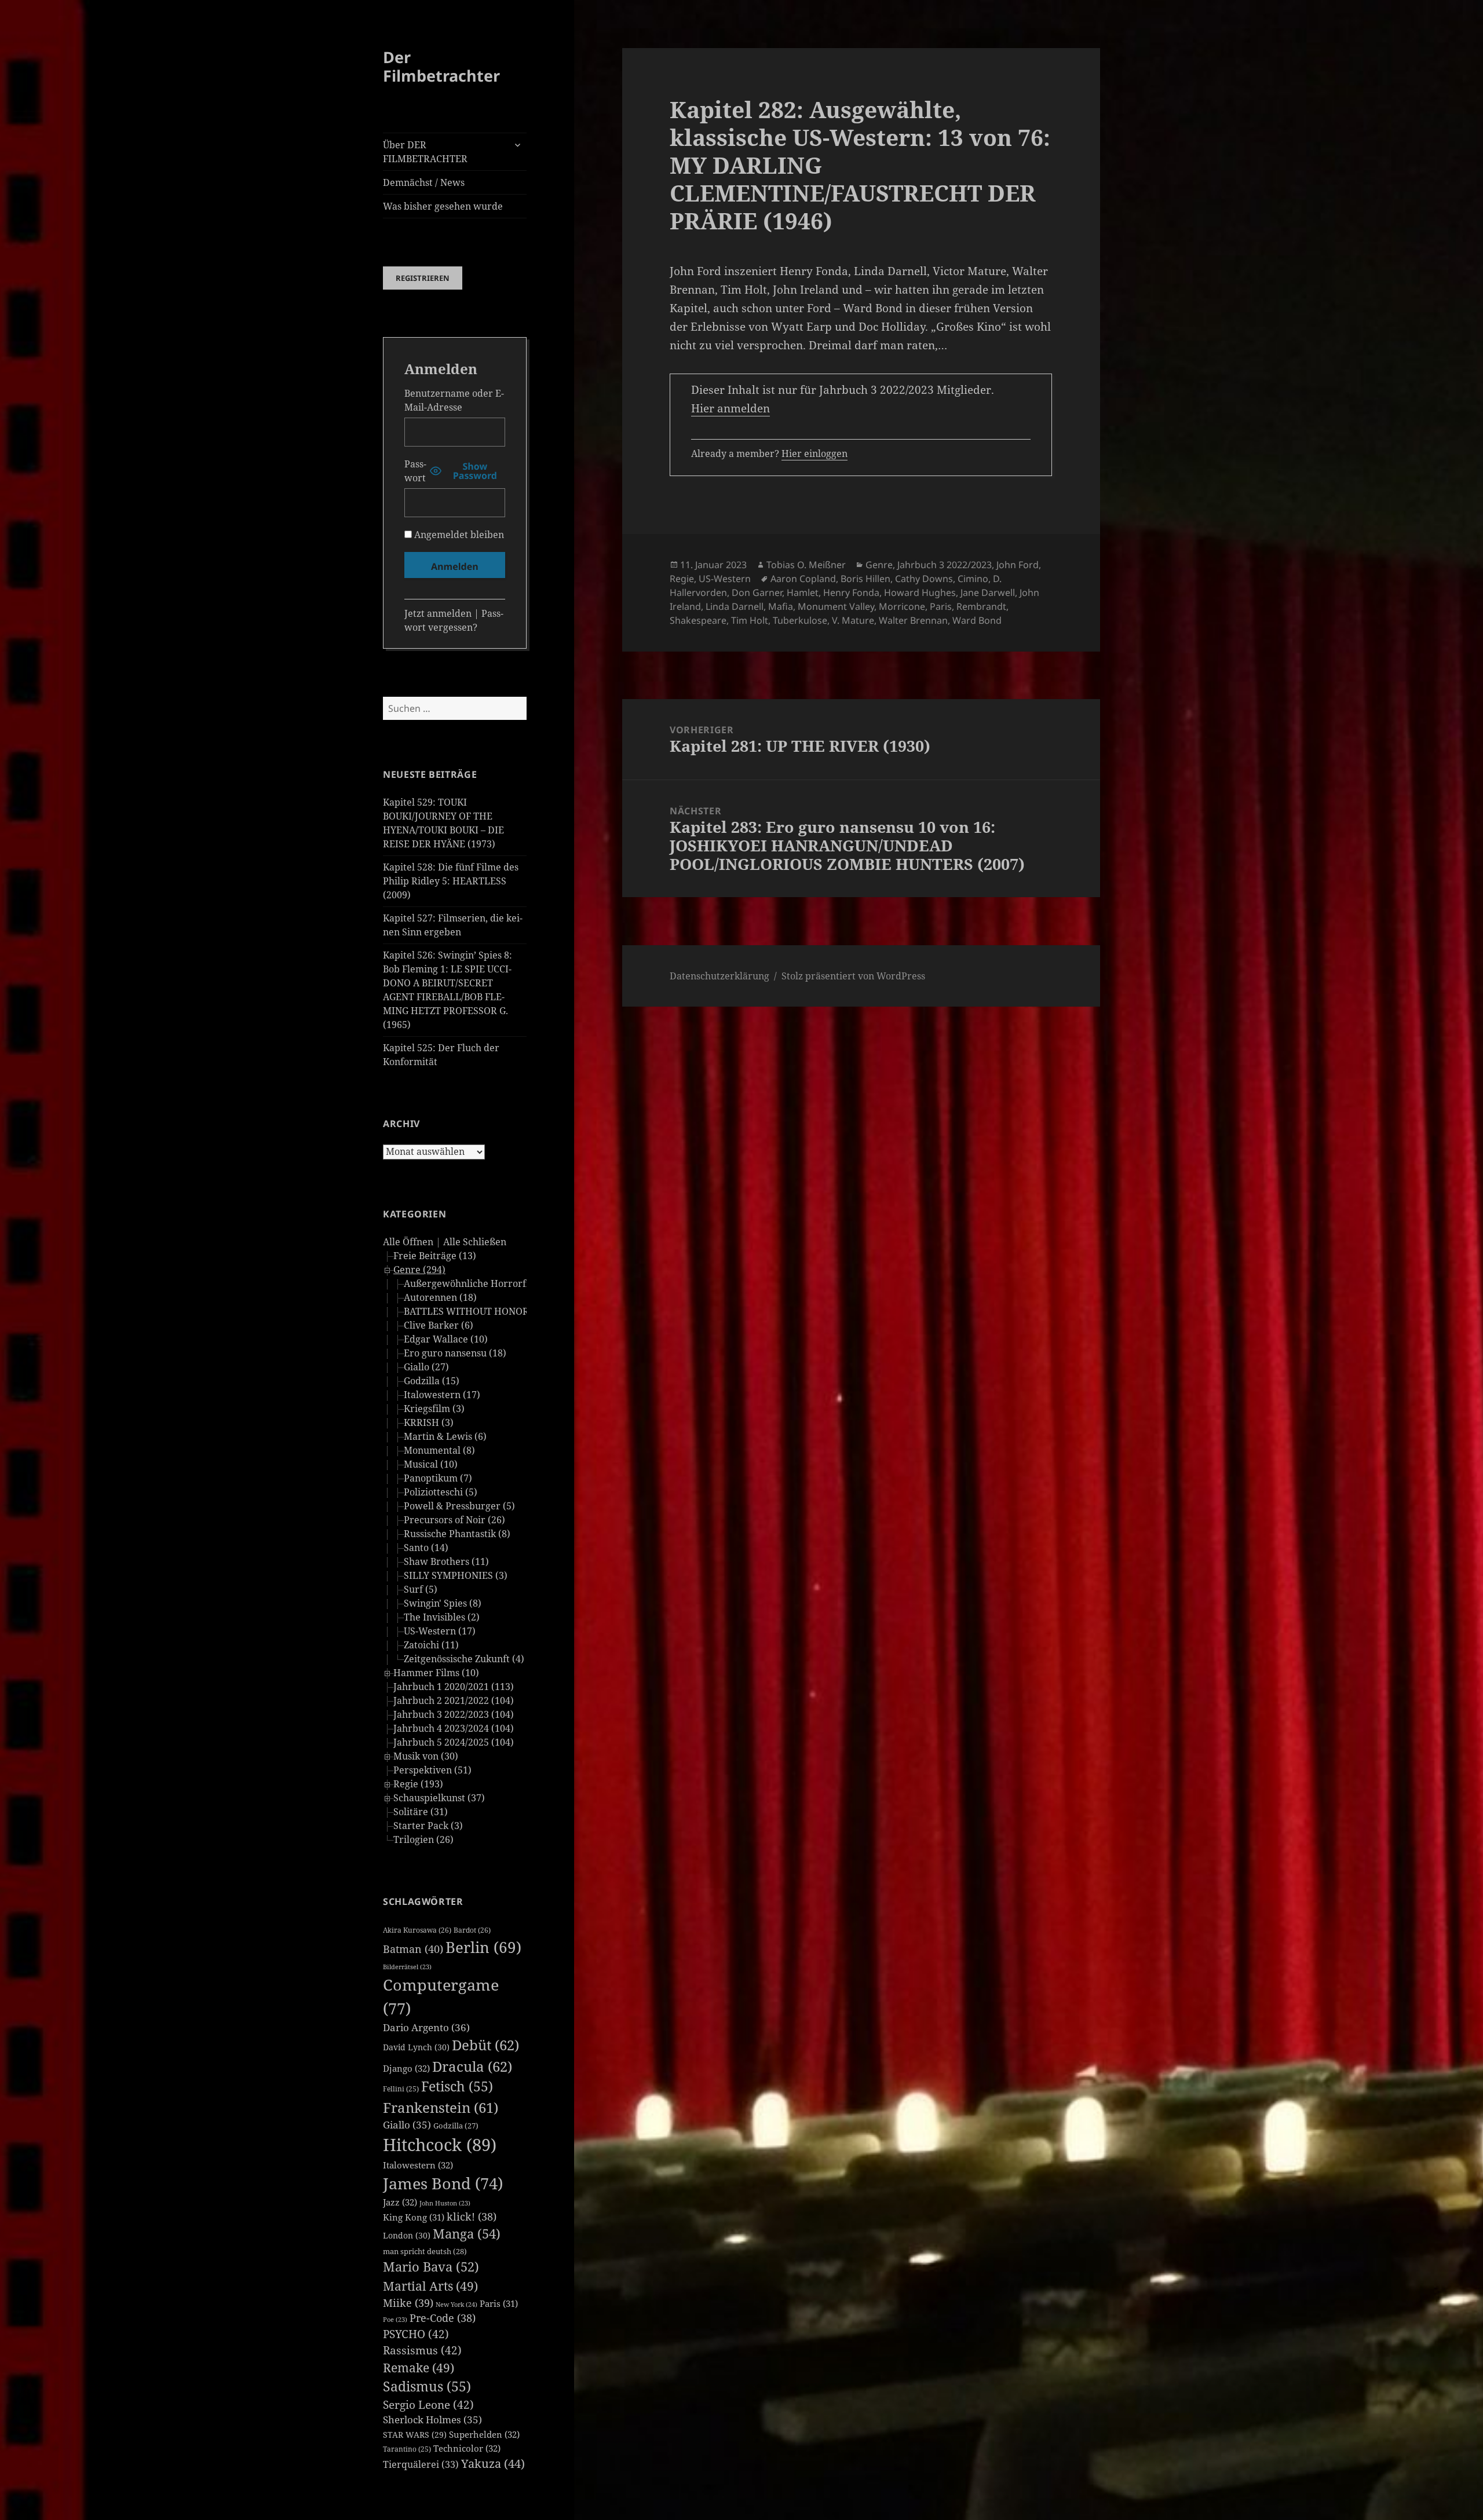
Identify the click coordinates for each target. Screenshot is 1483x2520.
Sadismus (427, 2386)
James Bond (443, 2183)
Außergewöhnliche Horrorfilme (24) (485, 1283)
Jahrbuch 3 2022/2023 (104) (454, 1714)
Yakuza (493, 2464)
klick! (472, 2217)
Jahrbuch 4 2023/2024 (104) (454, 1728)
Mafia (781, 606)
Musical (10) (431, 1464)
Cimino (973, 579)
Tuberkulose (800, 620)
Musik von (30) (426, 1756)
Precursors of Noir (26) (454, 1520)
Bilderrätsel (407, 1967)
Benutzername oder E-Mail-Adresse (454, 400)
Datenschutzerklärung (719, 976)
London (407, 2235)
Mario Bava (431, 2267)
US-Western (725, 579)
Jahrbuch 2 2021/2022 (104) (454, 1700)
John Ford (1018, 565)
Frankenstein (441, 2107)
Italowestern (418, 2165)
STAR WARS (415, 2435)
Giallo (407, 2125)
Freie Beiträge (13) (435, 1256)
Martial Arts (430, 2286)
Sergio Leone (428, 2405)
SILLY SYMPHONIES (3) (456, 1575)
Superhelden (484, 2434)
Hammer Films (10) (436, 1673)
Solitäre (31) (421, 1812)
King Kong (414, 2217)
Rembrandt (981, 606)
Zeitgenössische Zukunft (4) (464, 1659)
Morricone (902, 606)
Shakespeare (698, 620)
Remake (419, 2367)
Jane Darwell (988, 592)
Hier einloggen (814, 453)
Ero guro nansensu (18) (455, 1353)
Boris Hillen (865, 579)
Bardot (472, 1930)
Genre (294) (419, 1270)
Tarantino (407, 2449)
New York (456, 2304)
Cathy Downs (924, 579)
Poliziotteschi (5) (441, 1492)
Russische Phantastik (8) (457, 1534)
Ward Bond (977, 620)
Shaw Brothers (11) (446, 1561)
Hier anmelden (730, 408)
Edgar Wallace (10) (446, 1339)
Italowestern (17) (442, 1395)
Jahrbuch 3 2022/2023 (945, 565)
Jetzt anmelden (438, 613)
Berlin (483, 1947)
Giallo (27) (426, 1367)
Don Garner (757, 592)
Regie (682, 579)
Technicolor (467, 2448)
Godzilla (456, 2126)
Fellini (401, 2089)
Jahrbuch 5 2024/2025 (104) (454, 1742)
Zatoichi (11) (431, 1645)
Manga (467, 2234)
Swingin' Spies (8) (443, 1603)
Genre (879, 565)
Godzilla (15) (432, 1381)
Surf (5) (421, 1589)
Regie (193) (418, 1784)
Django (406, 2068)
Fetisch (457, 2086)
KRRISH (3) (429, 1422)
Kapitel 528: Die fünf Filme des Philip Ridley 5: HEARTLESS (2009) (451, 881)
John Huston (445, 2203)
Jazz (400, 2202)
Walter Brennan (913, 620)
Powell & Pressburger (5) (459, 1506)
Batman (413, 1949)
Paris (499, 2303)
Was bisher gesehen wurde (443, 206)
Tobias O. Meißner (806, 565)
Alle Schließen (475, 1242)
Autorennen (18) (440, 1297)
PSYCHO (416, 2334)
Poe (395, 2320)
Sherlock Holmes (432, 2420)
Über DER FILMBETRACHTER (425, 152)
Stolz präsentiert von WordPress (853, 976)
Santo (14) (426, 1548)
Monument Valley (836, 606)
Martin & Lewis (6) (445, 1436)
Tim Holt (750, 620)
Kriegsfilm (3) (434, 1409)
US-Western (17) (440, 1631)
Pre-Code (443, 2318)
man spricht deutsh (425, 2251)
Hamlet (803, 592)
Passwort (415, 471)
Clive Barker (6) (439, 1325)
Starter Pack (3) (428, 1826)
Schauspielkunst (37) (439, 1798)
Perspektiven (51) (432, 1770)
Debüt (485, 2045)
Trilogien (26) (423, 1839)
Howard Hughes (920, 592)
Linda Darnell (735, 606)
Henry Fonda (851, 592)
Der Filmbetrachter (441, 66)
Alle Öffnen (408, 1242)
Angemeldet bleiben (458, 535)
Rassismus (422, 2350)
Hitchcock (440, 2145)
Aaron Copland (803, 579)
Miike (408, 2303)
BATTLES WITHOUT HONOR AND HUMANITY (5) (512, 1311)
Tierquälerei (421, 2464)
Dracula (472, 2066)
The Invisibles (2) (442, 1617)
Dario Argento (426, 2027)
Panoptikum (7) (438, 1478)
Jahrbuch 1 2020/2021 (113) (454, 1687)
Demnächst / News (424, 182)
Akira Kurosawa (417, 1930)
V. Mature (853, 620)
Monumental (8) (439, 1450)
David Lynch (416, 2047)
